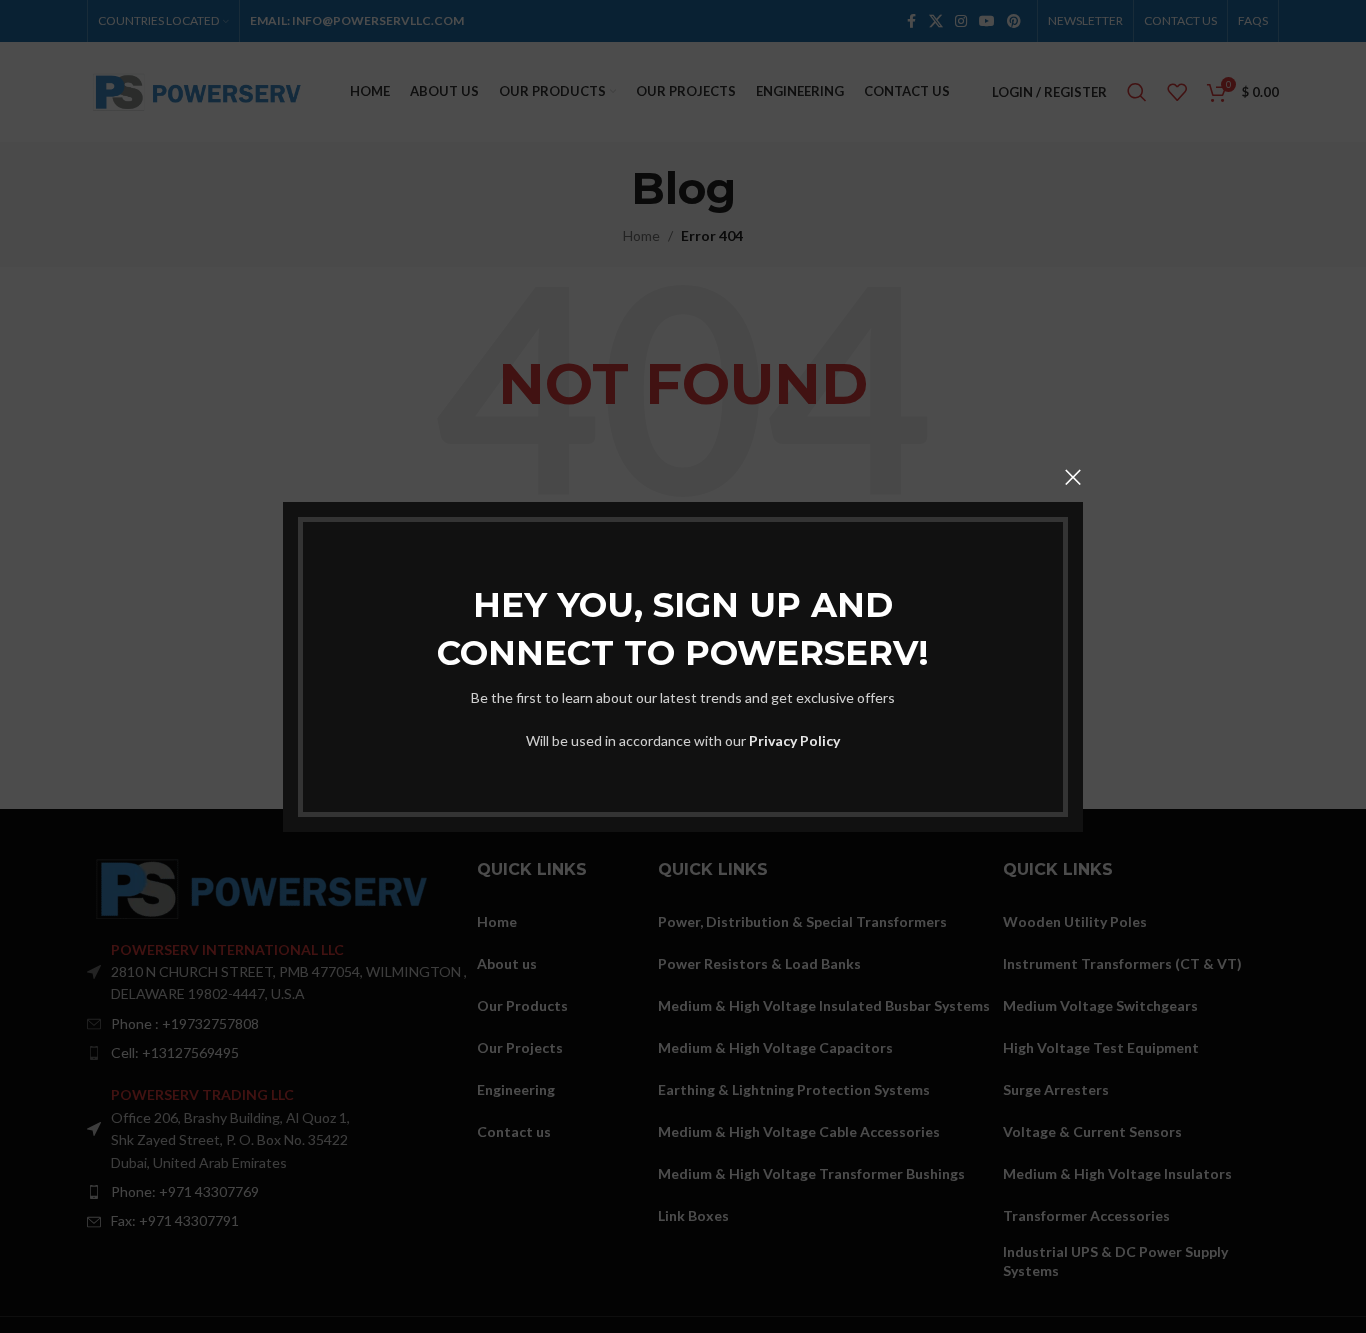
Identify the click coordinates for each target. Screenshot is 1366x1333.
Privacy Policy (794, 739)
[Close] (1073, 477)
